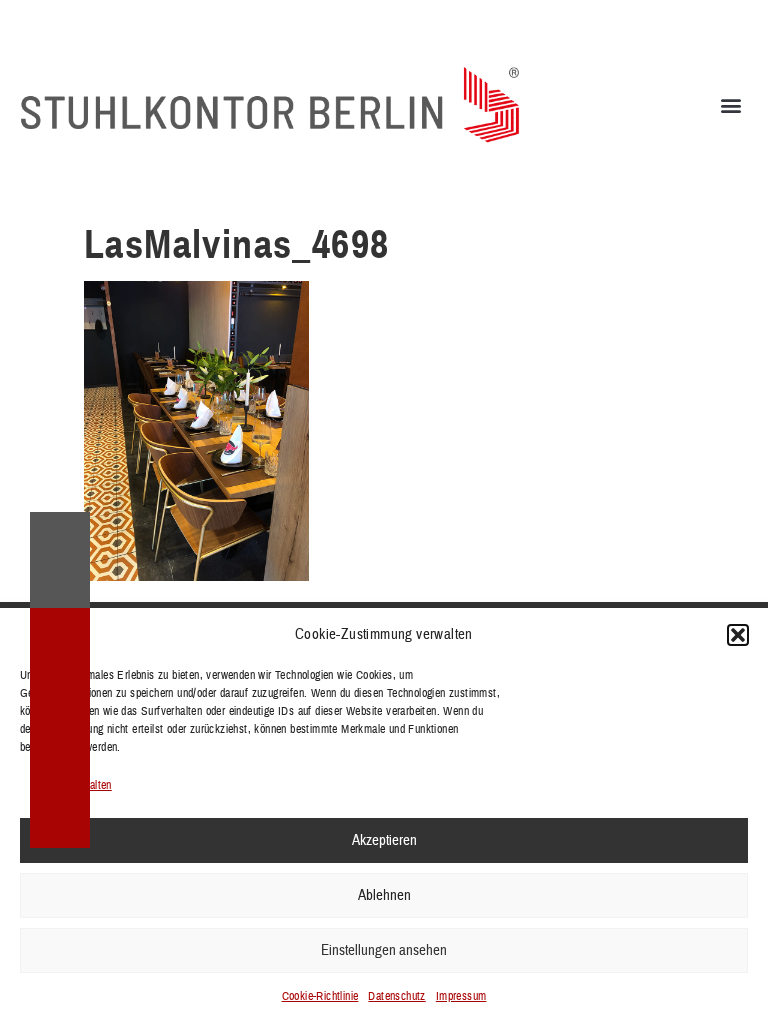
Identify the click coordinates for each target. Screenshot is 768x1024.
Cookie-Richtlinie (320, 996)
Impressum (461, 996)
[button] (738, 635)
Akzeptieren (384, 840)
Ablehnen (384, 895)
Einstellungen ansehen (384, 950)
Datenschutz (396, 996)
